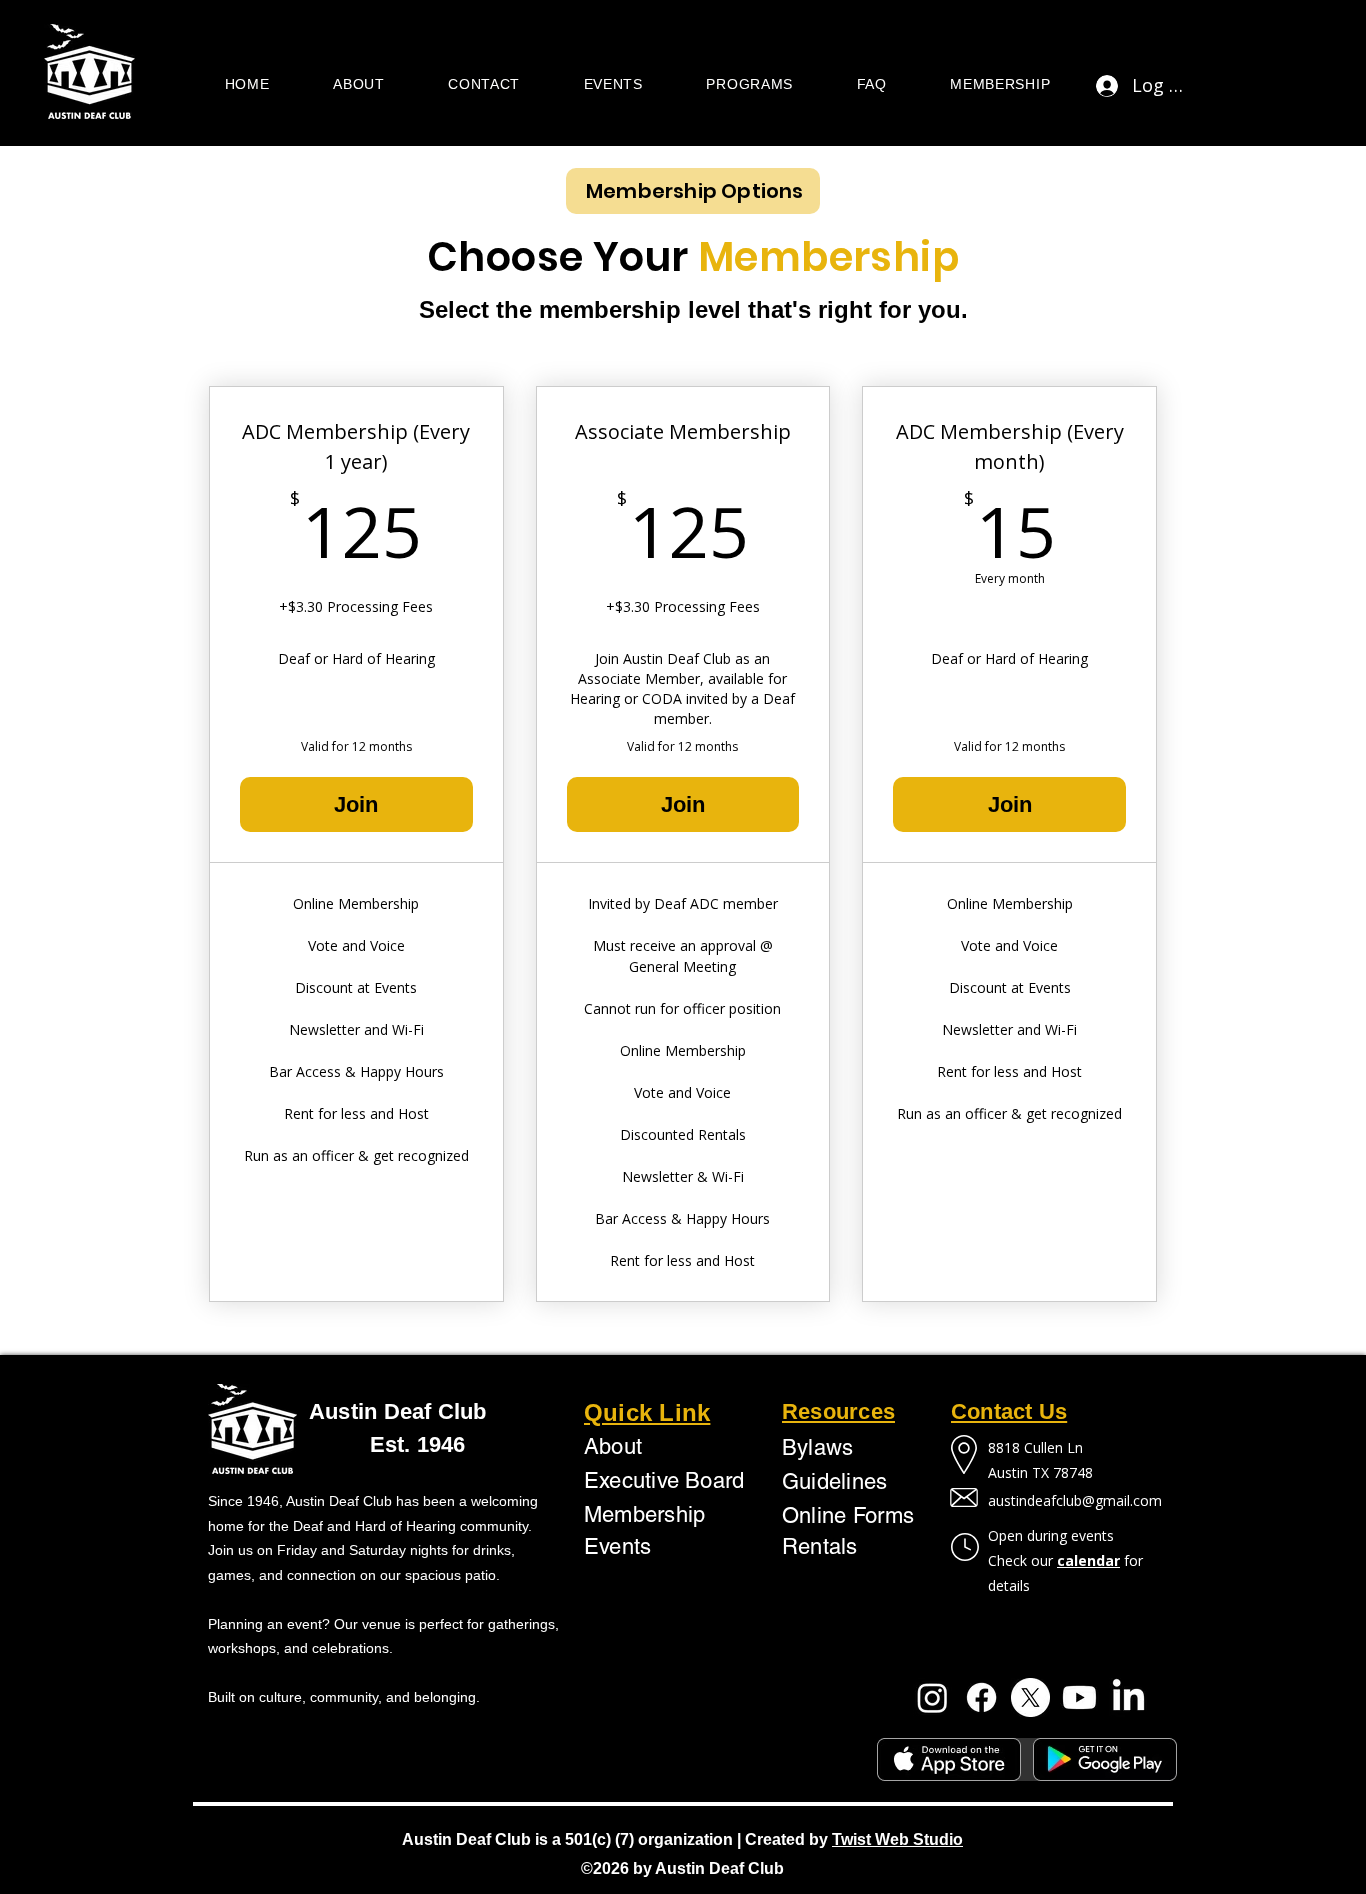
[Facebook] (981, 1697)
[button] (358, 85)
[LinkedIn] (1128, 1697)
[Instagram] (932, 1697)
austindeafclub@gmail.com (1075, 1500)
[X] (1030, 1697)
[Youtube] (1079, 1697)
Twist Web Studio (897, 1839)
